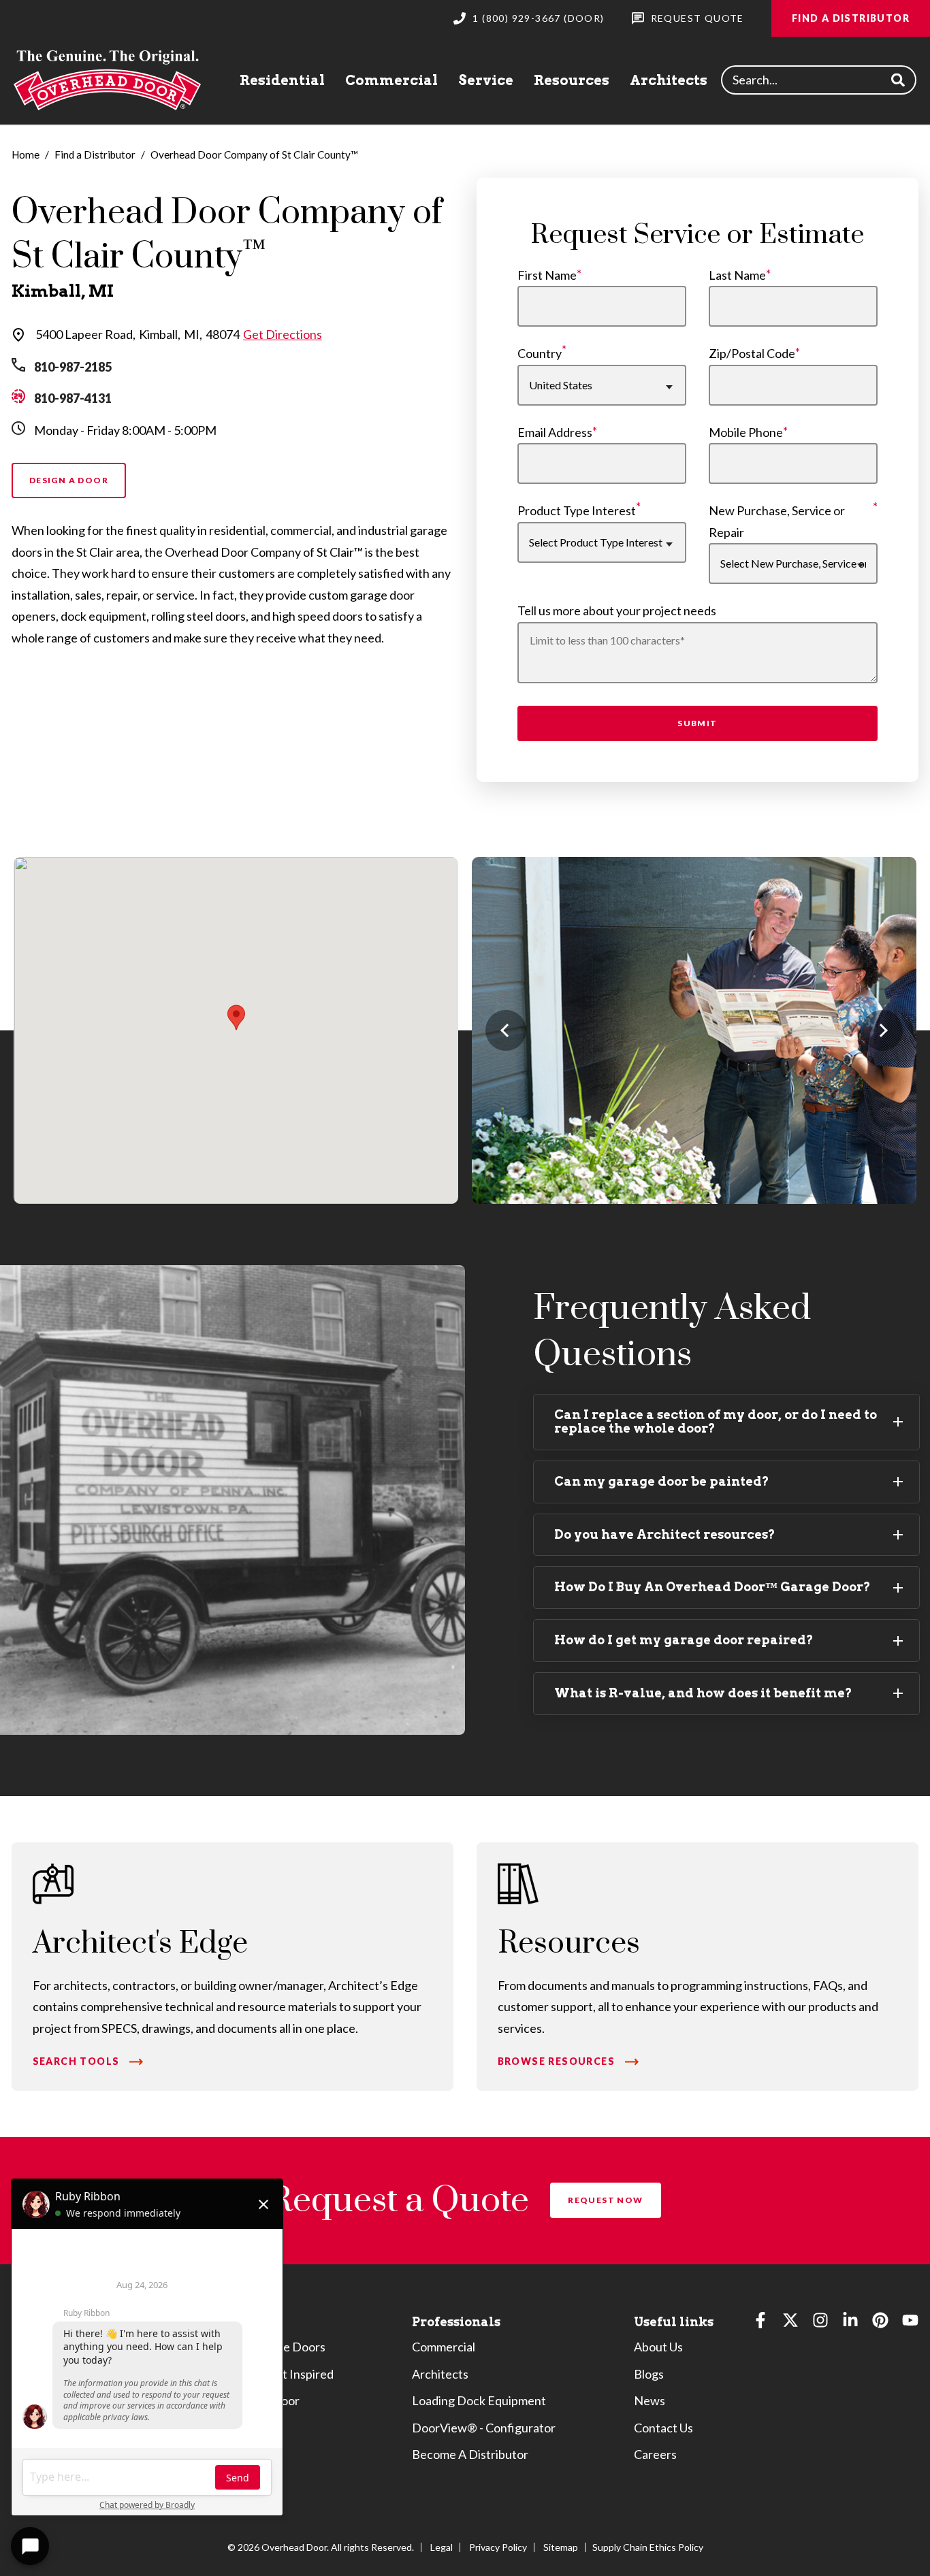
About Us (658, 2347)
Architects (669, 80)
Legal (442, 2547)
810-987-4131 (73, 398)
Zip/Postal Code (752, 353)
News (650, 2400)
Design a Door (69, 480)
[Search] (898, 80)
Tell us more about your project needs (617, 610)
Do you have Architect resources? (665, 1534)
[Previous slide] (506, 1030)
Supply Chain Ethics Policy (648, 2547)
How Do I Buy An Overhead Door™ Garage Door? (712, 1587)
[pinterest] (880, 2323)
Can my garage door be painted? (662, 1481)
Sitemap (561, 2547)
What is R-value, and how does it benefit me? (703, 1693)
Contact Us (663, 2428)
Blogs (649, 2374)
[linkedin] (850, 2323)
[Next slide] (882, 1030)
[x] (790, 2323)
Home (26, 154)
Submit (697, 723)
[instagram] (820, 2323)
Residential (282, 80)
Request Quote (697, 18)
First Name (547, 275)
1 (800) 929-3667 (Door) (538, 18)
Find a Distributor (851, 18)
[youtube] (910, 2323)
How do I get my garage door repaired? (684, 1640)
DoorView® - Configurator (484, 2428)
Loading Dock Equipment (479, 2400)
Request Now (605, 2200)
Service (486, 80)
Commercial (391, 80)
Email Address (555, 432)
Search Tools (76, 2061)
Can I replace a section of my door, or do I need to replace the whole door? (716, 1422)
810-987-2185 (73, 367)
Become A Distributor (470, 2454)
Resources (572, 80)
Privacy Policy (498, 2547)
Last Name (737, 275)
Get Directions (283, 334)
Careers (655, 2454)
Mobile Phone (746, 432)
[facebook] (760, 2323)
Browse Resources (556, 2061)
